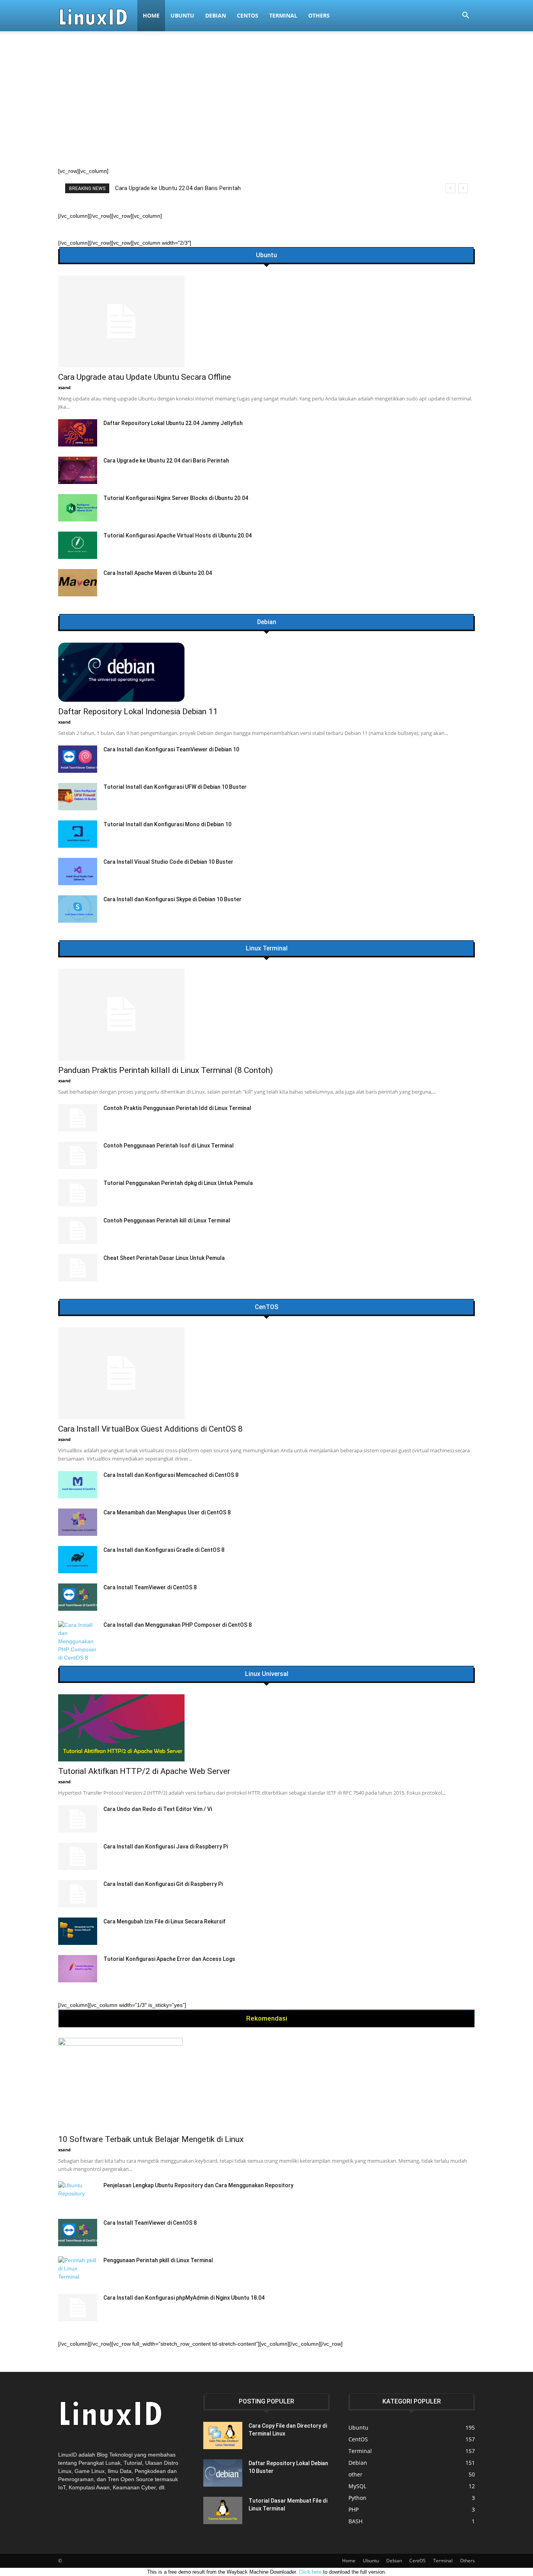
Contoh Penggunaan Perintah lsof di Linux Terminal (169, 1146)
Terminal (283, 15)
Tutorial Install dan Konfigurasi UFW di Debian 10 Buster (175, 787)
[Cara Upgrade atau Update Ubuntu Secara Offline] (266, 321)
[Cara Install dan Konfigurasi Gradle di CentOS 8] (78, 1560)
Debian (216, 15)
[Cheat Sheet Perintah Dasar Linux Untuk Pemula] (78, 1268)
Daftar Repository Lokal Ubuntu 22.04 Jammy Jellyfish (173, 423)
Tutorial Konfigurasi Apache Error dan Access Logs (169, 1959)
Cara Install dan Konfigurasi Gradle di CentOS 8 (164, 1550)
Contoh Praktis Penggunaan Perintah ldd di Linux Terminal (177, 1108)
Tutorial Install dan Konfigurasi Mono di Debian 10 (167, 824)
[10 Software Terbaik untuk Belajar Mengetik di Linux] (266, 2084)
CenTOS (266, 1307)
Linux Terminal (267, 948)
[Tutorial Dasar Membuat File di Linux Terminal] (223, 2510)
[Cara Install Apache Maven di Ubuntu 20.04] (78, 583)
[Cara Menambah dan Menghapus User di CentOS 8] (78, 1522)
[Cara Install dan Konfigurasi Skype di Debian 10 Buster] (78, 909)
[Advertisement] (266, 109)
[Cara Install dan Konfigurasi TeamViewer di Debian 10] (78, 759)
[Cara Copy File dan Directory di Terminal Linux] (223, 2435)
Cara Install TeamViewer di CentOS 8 (150, 1587)
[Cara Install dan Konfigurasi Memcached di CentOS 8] (78, 1485)
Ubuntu (182, 15)
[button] (465, 16)
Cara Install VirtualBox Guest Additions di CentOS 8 (150, 1429)
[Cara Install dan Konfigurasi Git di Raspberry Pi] (78, 1894)
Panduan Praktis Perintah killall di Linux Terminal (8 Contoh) (191, 188)
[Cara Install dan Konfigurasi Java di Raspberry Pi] (78, 1856)
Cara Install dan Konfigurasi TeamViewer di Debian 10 (171, 749)
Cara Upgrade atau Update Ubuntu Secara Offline (145, 377)
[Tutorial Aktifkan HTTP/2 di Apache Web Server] (266, 1728)
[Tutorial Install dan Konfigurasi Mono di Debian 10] (78, 834)
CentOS (248, 15)
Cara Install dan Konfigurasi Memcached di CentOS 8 (171, 1475)
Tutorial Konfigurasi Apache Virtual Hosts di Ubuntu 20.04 (178, 535)
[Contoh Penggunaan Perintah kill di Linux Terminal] (78, 1230)
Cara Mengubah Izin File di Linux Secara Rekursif (164, 1921)
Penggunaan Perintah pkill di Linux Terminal (158, 2260)
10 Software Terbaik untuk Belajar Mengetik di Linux (151, 2139)
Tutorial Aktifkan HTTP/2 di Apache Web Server (144, 1771)
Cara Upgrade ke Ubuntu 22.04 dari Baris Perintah (166, 461)
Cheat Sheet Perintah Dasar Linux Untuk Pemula (164, 1258)
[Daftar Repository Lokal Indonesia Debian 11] (266, 672)
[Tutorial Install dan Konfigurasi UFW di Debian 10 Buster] (78, 797)
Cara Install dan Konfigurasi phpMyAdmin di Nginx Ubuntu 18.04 (184, 2298)
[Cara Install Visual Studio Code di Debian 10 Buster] (78, 872)
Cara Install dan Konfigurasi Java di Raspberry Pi (166, 1847)
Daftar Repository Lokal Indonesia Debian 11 (138, 712)
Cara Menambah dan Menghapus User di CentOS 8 (167, 1512)
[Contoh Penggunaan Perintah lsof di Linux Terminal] (78, 1155)
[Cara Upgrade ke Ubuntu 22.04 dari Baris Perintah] (78, 470)
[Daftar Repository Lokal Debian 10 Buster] (223, 2473)
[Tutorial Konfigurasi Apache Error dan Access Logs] (78, 1969)
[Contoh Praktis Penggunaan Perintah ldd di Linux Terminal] (78, 1118)
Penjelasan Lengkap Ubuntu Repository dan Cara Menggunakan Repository (198, 2185)
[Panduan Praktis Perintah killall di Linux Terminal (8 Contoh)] (266, 1015)
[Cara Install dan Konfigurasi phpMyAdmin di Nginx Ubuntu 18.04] (78, 2307)
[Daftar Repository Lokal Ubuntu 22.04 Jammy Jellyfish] (78, 433)
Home (151, 15)
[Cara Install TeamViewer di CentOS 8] (78, 1597)
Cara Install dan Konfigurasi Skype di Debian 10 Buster (172, 899)
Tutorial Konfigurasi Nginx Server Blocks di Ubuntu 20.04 (176, 498)
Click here (310, 2572)
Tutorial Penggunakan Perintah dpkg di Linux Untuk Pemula (178, 1183)
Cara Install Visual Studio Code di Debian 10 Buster (168, 862)
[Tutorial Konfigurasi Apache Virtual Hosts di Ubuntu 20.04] (78, 545)
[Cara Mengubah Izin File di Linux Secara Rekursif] (78, 1931)
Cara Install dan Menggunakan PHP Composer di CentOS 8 (178, 1625)
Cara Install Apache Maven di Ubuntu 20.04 (158, 573)
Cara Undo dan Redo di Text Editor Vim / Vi (158, 1809)
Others (319, 15)
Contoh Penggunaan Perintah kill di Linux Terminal (167, 1220)
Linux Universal (267, 1674)
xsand (64, 387)
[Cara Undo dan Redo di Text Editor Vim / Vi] (78, 1819)
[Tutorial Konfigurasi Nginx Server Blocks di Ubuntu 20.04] (78, 508)
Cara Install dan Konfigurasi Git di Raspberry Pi (163, 1884)
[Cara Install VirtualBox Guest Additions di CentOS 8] (266, 1373)
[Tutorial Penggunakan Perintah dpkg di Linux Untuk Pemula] (78, 1193)
